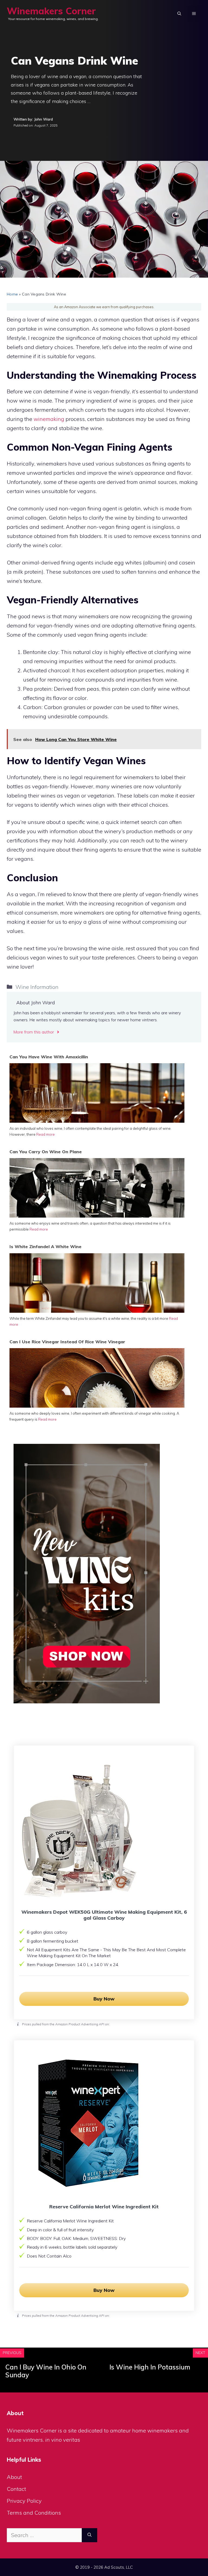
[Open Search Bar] (179, 14)
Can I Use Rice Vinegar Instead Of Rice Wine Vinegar (67, 1342)
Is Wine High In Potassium (150, 2367)
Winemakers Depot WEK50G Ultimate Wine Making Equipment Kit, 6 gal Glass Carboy (104, 1915)
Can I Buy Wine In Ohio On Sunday (46, 2371)
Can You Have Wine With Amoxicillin (49, 1057)
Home (12, 294)
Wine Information (37, 987)
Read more (45, 1134)
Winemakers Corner (51, 11)
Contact (16, 2489)
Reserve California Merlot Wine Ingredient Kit (104, 2207)
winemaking (49, 419)
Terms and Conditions (34, 2513)
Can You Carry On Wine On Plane (46, 1152)
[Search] (90, 2535)
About (14, 2477)
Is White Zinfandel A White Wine (45, 1247)
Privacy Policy (24, 2501)
